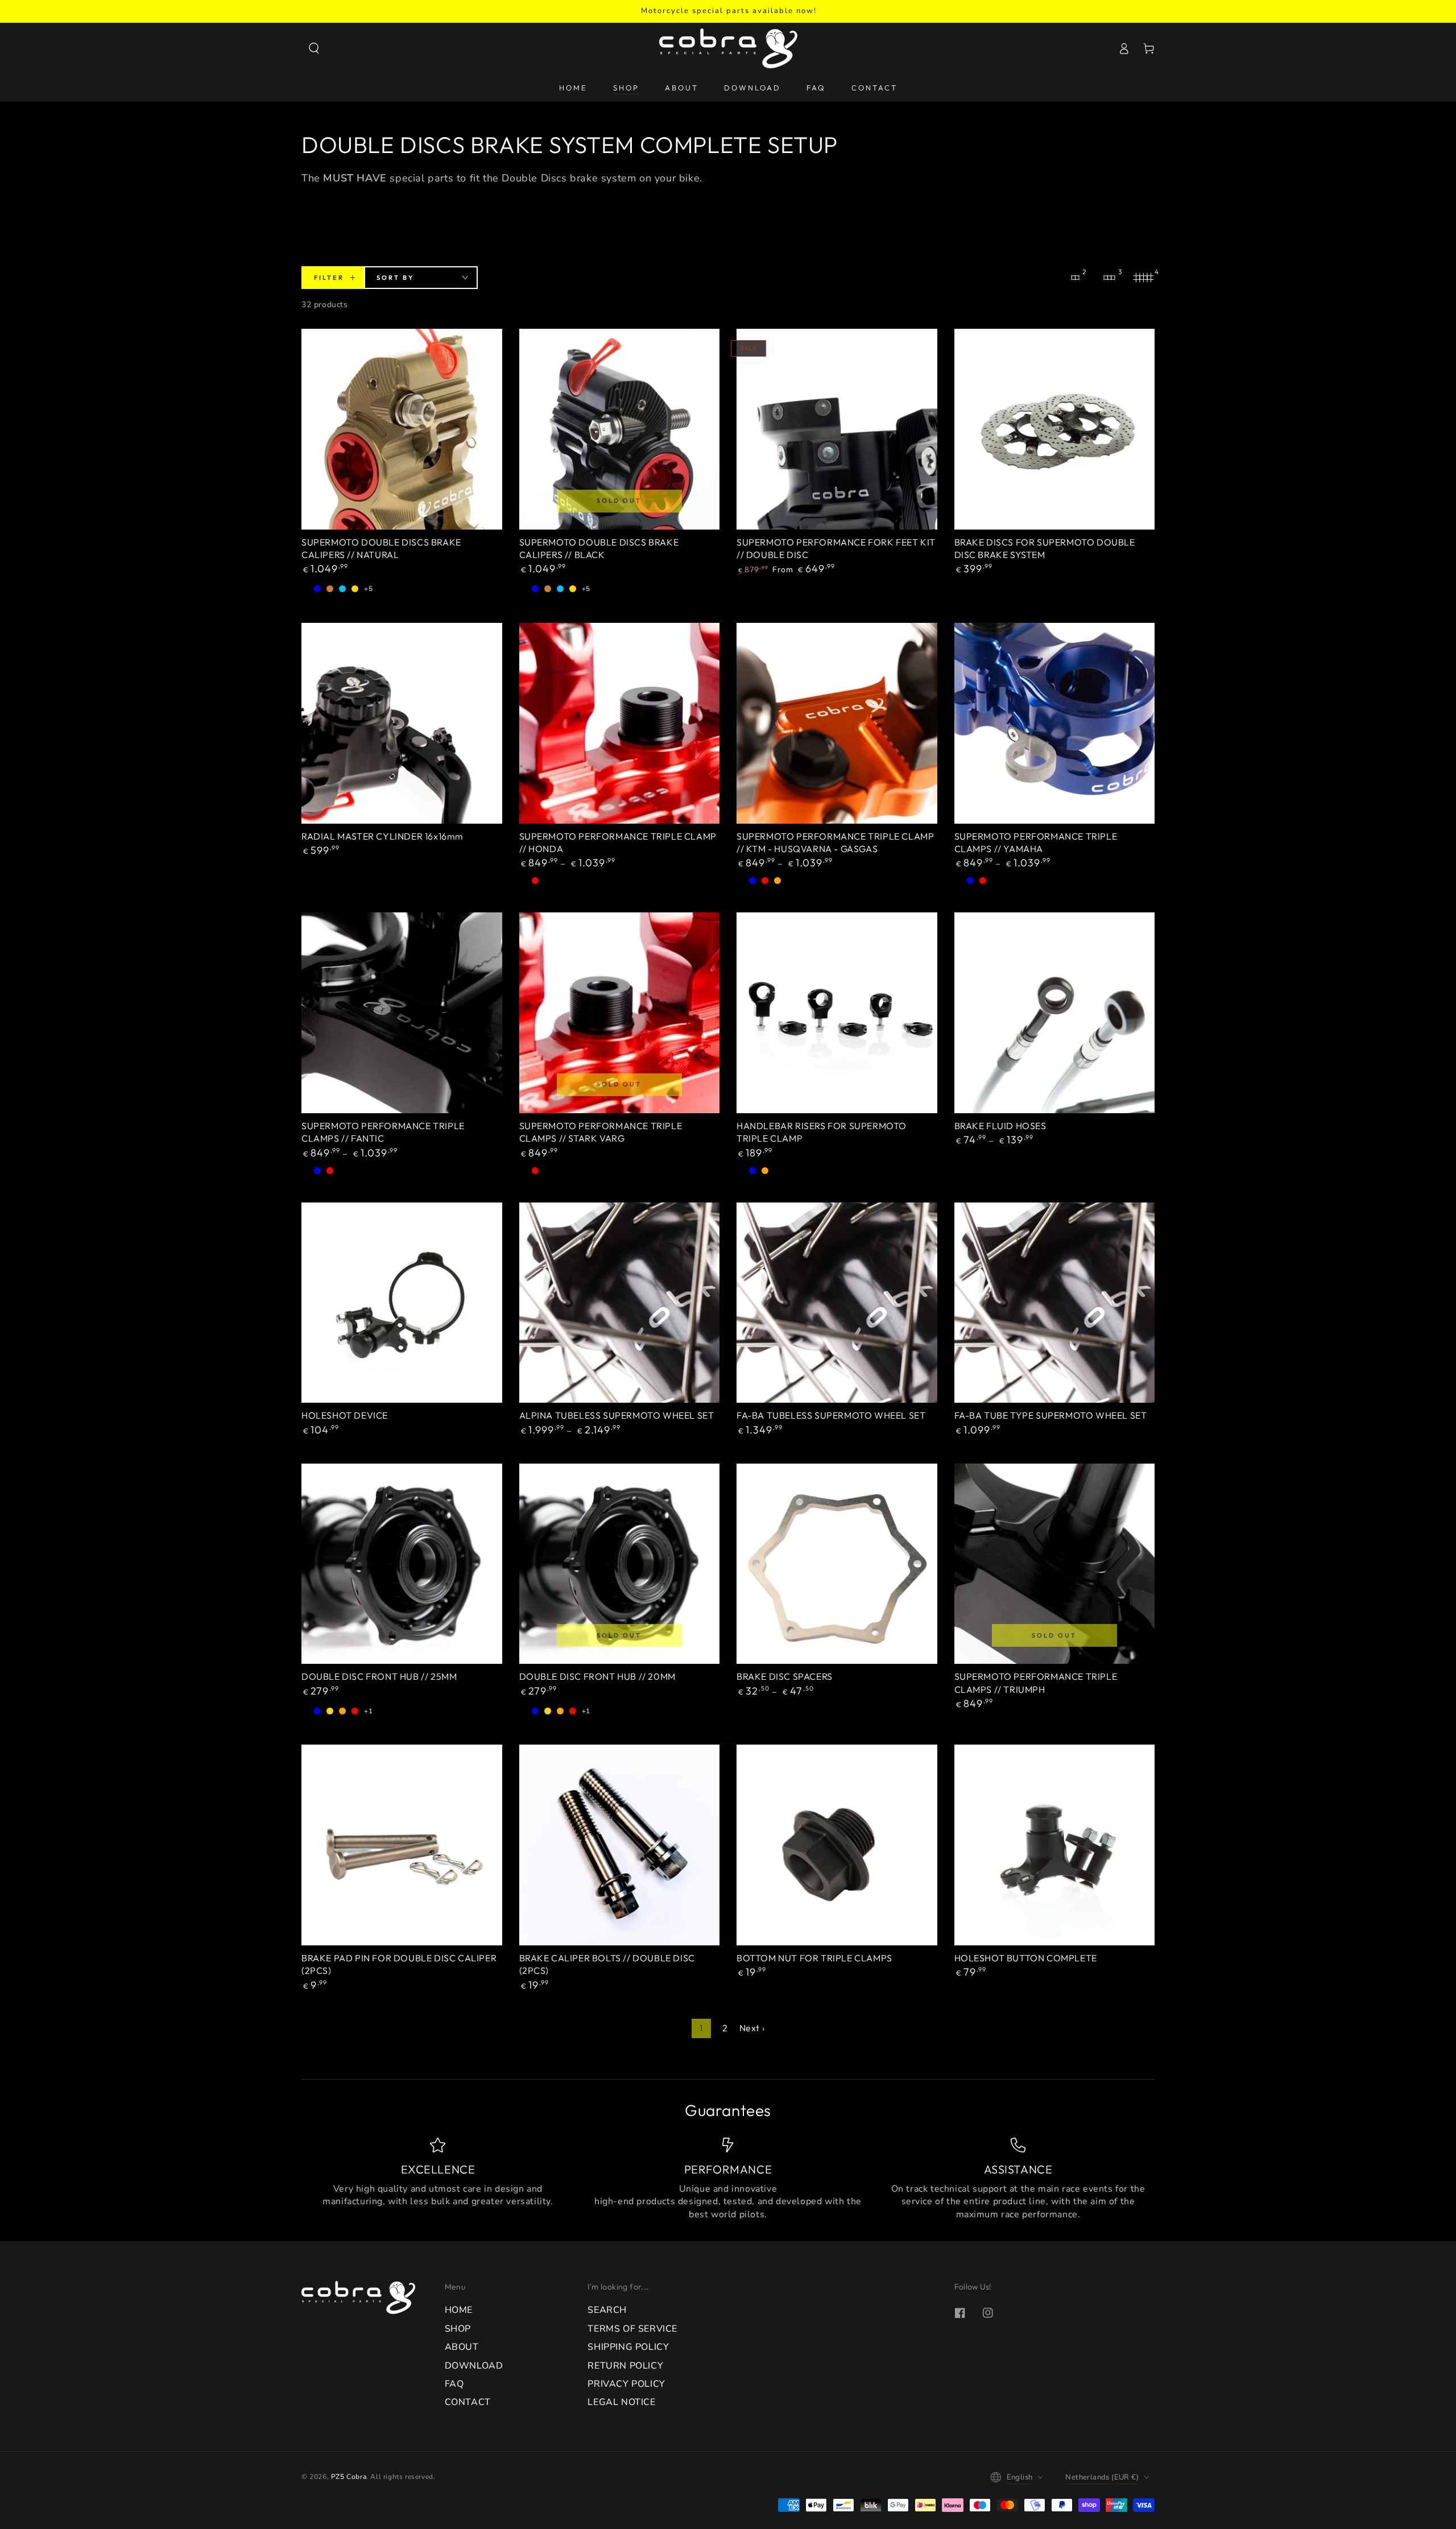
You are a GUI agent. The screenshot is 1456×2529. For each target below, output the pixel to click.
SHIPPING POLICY (628, 2347)
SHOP (458, 2329)
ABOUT (462, 2347)
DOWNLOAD (474, 2366)
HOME (459, 2310)
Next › (752, 2028)
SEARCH (607, 2310)
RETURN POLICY (625, 2366)
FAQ (454, 2384)
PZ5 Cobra (349, 2477)
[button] (314, 48)
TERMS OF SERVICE (632, 2329)
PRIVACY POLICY (626, 2384)
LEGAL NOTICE (621, 2402)
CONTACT (468, 2402)
